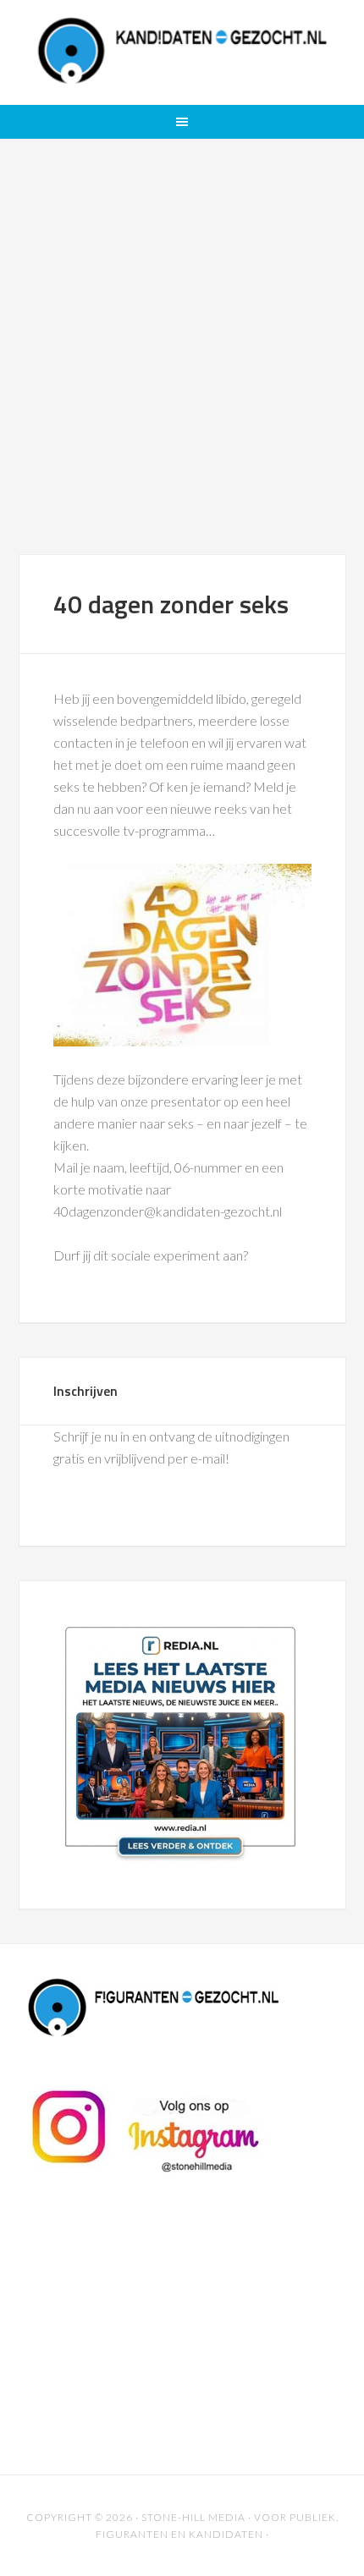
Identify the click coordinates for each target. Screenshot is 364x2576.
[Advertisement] (182, 364)
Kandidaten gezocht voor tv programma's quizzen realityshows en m (182, 51)
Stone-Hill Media (193, 2517)
